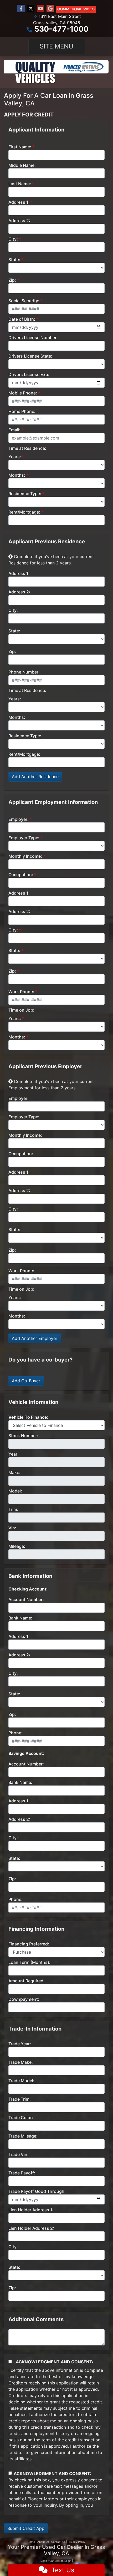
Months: (17, 475)
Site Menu (56, 46)
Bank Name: (20, 1618)
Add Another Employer (35, 1338)
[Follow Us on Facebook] (21, 9)
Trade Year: (20, 2044)
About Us (43, 2542)
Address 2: (19, 221)
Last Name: (20, 184)
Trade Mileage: (23, 2136)
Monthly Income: (25, 856)
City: (13, 239)
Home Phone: (22, 411)
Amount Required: (27, 1981)
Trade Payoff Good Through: (37, 2191)
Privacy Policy (77, 2542)
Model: (15, 1491)
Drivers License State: (30, 356)
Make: (14, 1472)
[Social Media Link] (76, 9)
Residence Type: (25, 494)
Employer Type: (24, 838)
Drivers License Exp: (29, 374)
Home (31, 2542)
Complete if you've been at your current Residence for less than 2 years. (51, 560)
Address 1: (19, 202)
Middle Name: (22, 165)
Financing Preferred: (29, 1944)
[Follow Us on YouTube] (40, 9)
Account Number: (26, 1599)
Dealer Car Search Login (56, 2561)
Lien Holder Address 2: (31, 2228)
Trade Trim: (20, 2099)
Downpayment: (24, 1999)
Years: (15, 457)
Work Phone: (21, 992)
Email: (14, 430)
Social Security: (24, 301)
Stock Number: (23, 1436)
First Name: (20, 147)
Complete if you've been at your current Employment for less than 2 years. (51, 1085)
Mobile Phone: (23, 393)
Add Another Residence (35, 777)
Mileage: (17, 1546)
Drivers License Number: (33, 338)
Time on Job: (21, 1010)
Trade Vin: (19, 2154)
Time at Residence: (27, 448)
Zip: (12, 280)
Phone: (16, 1733)
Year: (14, 1454)
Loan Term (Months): (29, 1962)
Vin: (12, 1528)
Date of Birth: (22, 319)
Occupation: (21, 875)
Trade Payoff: (22, 2173)
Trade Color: (21, 2118)
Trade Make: (21, 2062)
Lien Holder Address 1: (31, 2210)
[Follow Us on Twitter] (31, 9)
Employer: (19, 819)
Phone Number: (24, 672)
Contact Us (58, 2542)
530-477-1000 (61, 29)
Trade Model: (21, 2081)
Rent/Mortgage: (24, 512)
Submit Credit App (26, 2528)
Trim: (13, 1509)
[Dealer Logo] (56, 72)
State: (14, 260)
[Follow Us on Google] (50, 9)
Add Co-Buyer (26, 1381)
